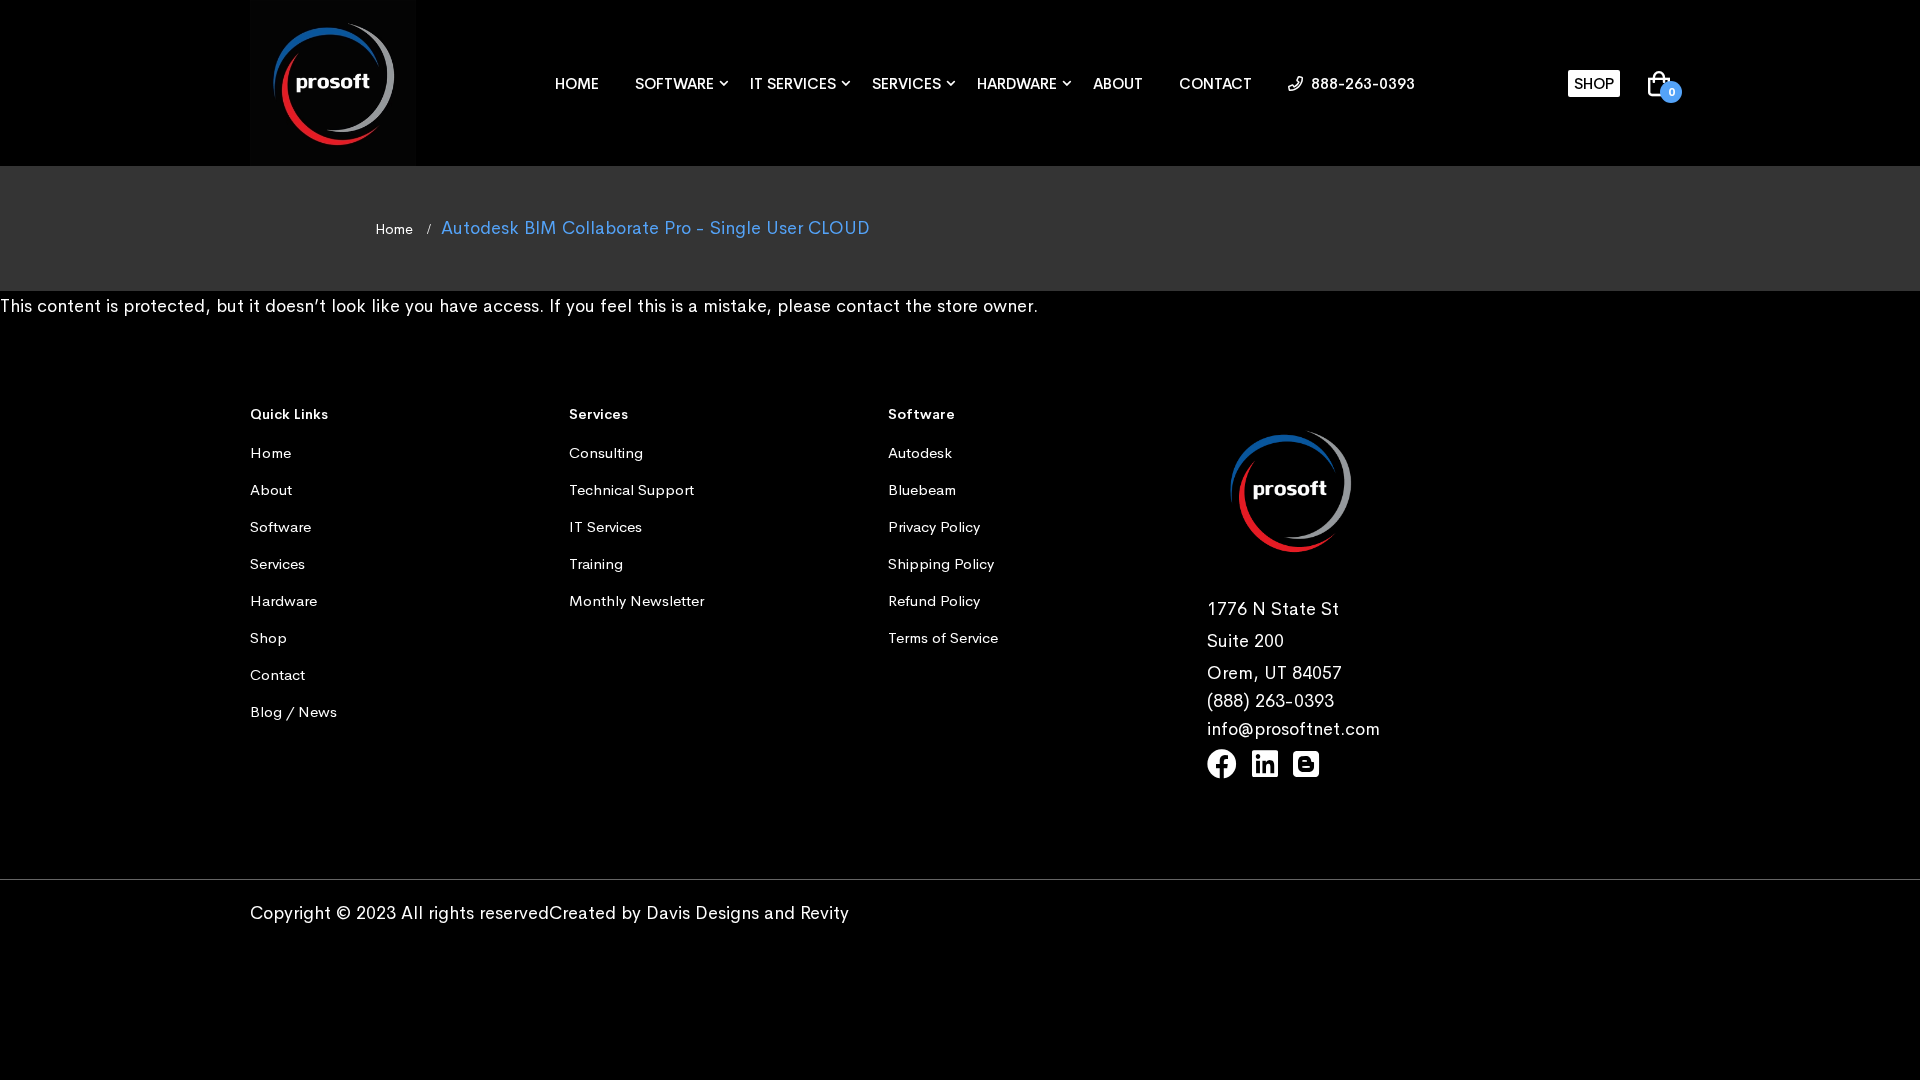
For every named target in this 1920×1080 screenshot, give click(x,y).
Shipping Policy (941, 563)
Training (596, 563)
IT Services (793, 83)
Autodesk (920, 452)
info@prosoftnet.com (1293, 729)
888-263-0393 (1361, 83)
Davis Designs (702, 913)
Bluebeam (922, 489)
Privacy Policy (934, 526)
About (1118, 83)
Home (577, 83)
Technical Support (631, 489)
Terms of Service (943, 637)
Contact (1215, 83)
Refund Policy (934, 600)
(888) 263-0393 (1270, 701)
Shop (1594, 83)
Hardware (1017, 83)
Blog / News (293, 711)
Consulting (606, 452)
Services (906, 83)
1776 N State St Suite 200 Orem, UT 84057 (1274, 641)
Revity (824, 913)
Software (674, 83)
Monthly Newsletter (636, 600)
